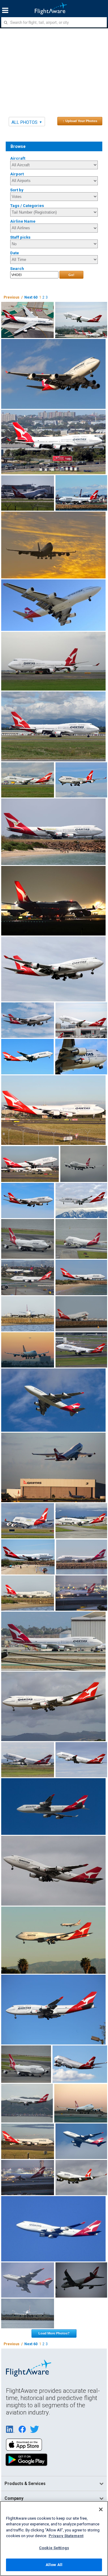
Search (17, 269)
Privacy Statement (66, 2536)
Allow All (54, 2565)
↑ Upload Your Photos (80, 121)
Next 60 (31, 297)
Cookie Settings (54, 2548)
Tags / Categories (27, 206)
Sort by (17, 190)
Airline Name (23, 221)
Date (15, 253)
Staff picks (20, 237)
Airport (17, 174)
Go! (71, 275)
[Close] (101, 2509)
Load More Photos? (54, 2333)
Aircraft (18, 158)
